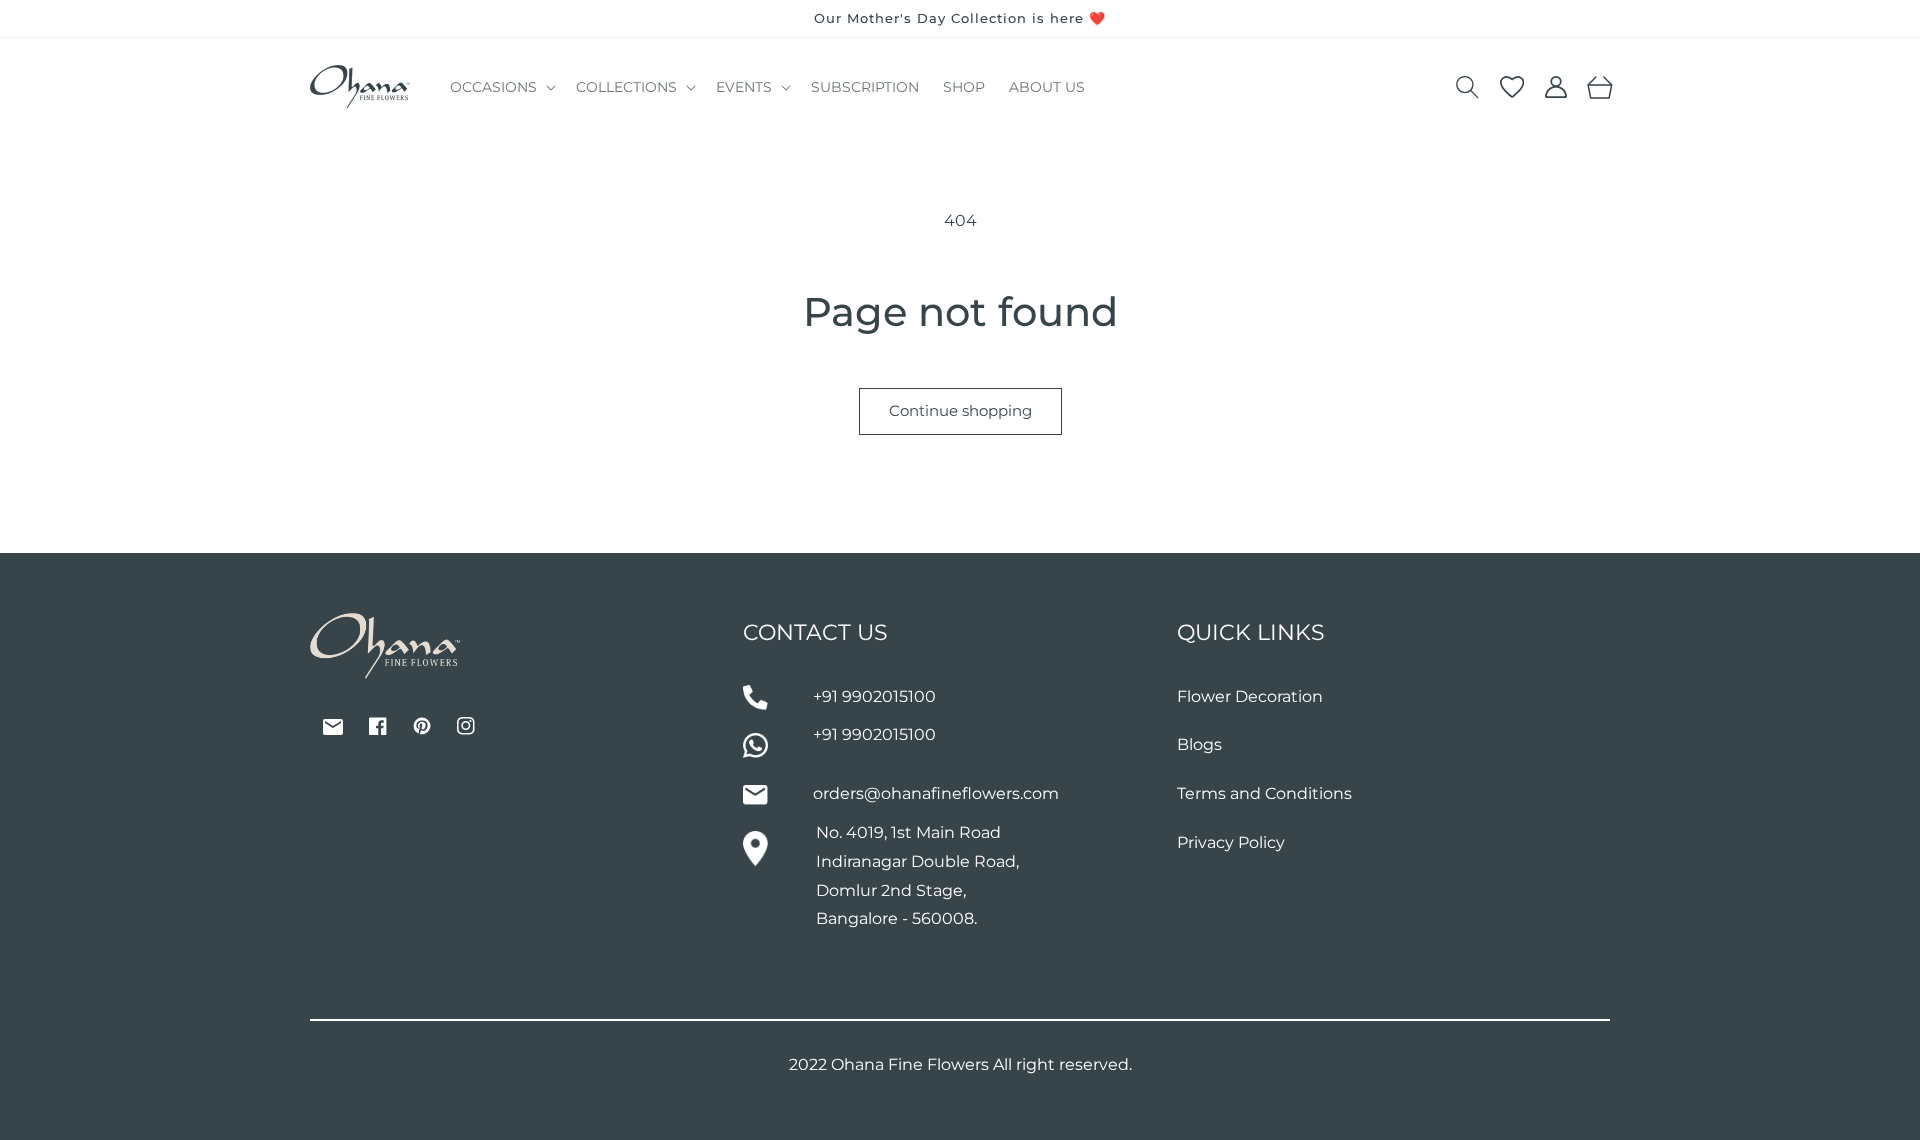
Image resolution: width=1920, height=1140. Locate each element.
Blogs (1199, 744)
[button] (501, 87)
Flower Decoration (1250, 696)
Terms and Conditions (1264, 793)
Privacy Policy (1231, 842)
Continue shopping (960, 410)
